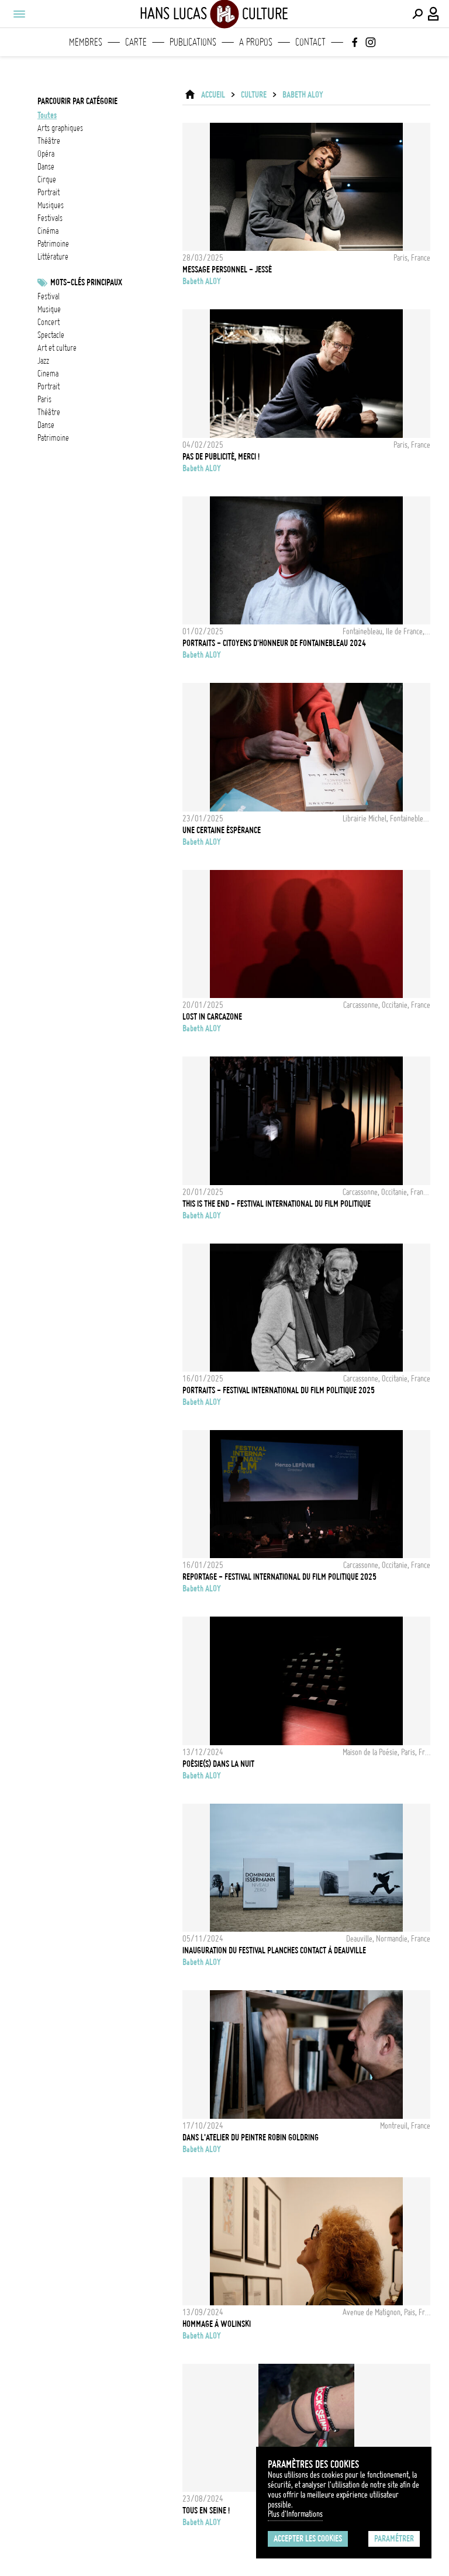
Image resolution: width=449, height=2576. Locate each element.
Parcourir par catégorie (77, 101)
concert (49, 322)
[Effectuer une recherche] (417, 14)
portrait (49, 192)
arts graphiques (60, 128)
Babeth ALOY (303, 95)
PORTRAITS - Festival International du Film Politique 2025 (279, 1390)
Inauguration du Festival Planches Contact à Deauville (274, 1950)
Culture (254, 95)
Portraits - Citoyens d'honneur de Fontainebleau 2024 (274, 643)
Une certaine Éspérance (222, 830)
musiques (51, 205)
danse (46, 167)
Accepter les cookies (308, 2539)
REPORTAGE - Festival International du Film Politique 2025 (279, 1577)
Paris (44, 399)
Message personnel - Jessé (227, 270)
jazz (43, 361)
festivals (50, 218)
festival (49, 296)
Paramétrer (394, 2539)
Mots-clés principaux (86, 282)
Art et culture (57, 348)
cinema (48, 374)
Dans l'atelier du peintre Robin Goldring (251, 2138)
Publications (193, 42)
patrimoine (53, 244)
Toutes (47, 115)
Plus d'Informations (295, 2514)
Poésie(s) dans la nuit (218, 1764)
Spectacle (51, 335)
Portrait (49, 386)
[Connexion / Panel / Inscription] (434, 14)
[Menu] (19, 14)
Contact (310, 42)
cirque (47, 179)
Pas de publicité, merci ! (221, 457)
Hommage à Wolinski (217, 2324)
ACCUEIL (213, 95)
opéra (46, 154)
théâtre (49, 141)
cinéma (48, 231)
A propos (256, 42)
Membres (86, 42)
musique (49, 309)
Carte (136, 42)
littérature (53, 257)
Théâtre (49, 412)
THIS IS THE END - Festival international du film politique (277, 1204)
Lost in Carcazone (212, 1017)
